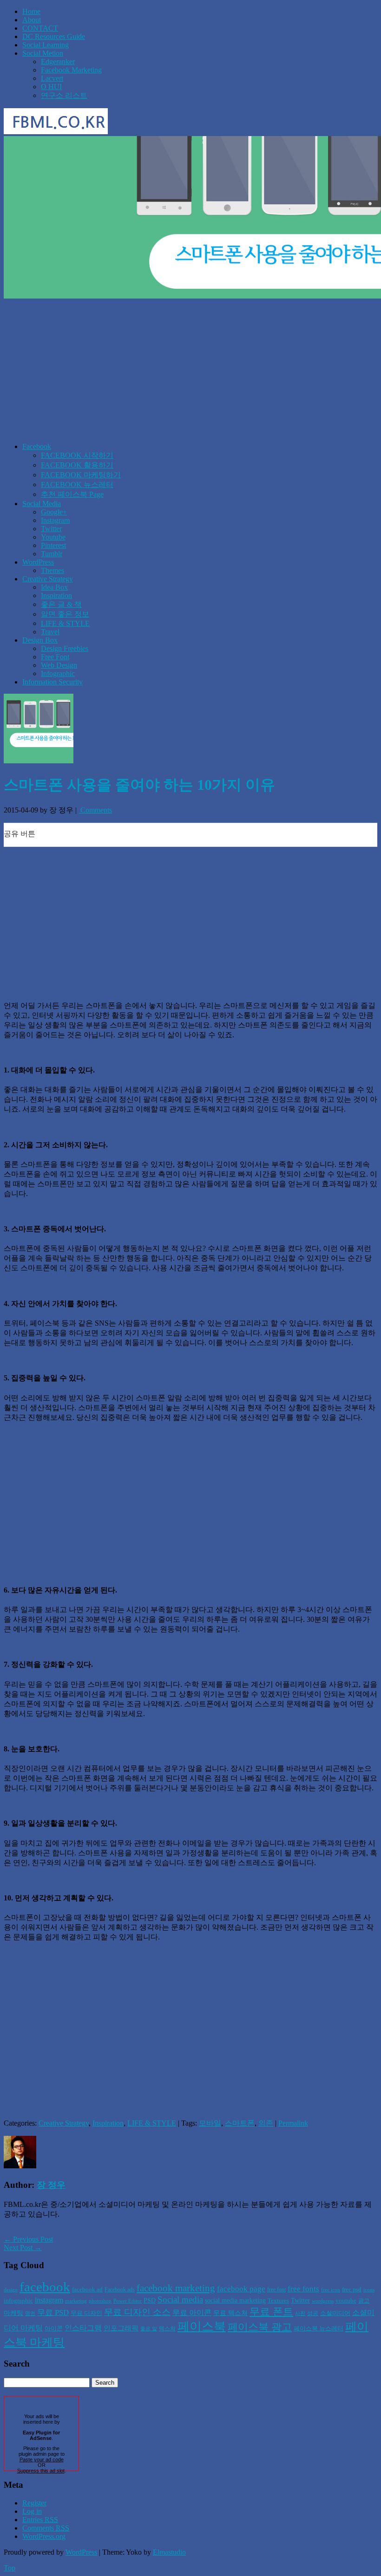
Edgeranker (58, 62)
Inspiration (56, 595)
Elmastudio (169, 2552)
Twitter (51, 529)
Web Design (59, 665)
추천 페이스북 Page (72, 494)
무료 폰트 (271, 2312)
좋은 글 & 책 (61, 604)
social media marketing (235, 2300)
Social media (180, 2300)
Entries (40, 2520)
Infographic (58, 673)
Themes (53, 570)
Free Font (55, 657)
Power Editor (128, 2301)
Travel (50, 632)
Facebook (37, 446)
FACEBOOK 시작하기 (77, 455)
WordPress (38, 562)
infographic (18, 2300)
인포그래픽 (121, 2328)
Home (31, 11)
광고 (364, 2301)
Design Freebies (65, 648)
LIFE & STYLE (65, 623)
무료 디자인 (86, 2313)
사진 (300, 2313)
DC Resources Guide (54, 36)
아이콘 (54, 2328)
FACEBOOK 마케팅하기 (81, 475)
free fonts (303, 2289)
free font (276, 2290)
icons (369, 2290)
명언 (30, 2313)
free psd (352, 2289)
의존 (266, 2123)
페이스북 (202, 2326)
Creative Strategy (48, 579)
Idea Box (54, 587)
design (11, 2290)
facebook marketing (176, 2288)
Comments (95, 810)
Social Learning (46, 45)
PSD (150, 2300)
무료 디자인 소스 (137, 2312)
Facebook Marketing (71, 70)
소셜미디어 (335, 2313)
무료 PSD (53, 2313)
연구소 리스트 (64, 95)
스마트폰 (240, 2123)
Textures (278, 2300)
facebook (45, 2287)
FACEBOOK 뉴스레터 (77, 485)
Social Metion (43, 53)
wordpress (323, 2301)
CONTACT (40, 28)
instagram (49, 2300)
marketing (76, 2301)
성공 (313, 2313)
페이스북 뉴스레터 (319, 2328)
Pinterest (53, 545)
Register (34, 2503)
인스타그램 (83, 2328)
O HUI (51, 87)
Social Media (42, 504)
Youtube (53, 537)
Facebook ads (120, 2290)
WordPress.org (44, 2536)
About (32, 20)
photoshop (100, 2301)
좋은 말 (149, 2329)
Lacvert (52, 78)
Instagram (55, 520)
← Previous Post (28, 2239)
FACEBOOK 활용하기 (77, 465)
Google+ (54, 512)
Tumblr (52, 554)
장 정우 (51, 2185)
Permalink (293, 2123)
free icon (331, 2290)
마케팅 (13, 2313)
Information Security (53, 682)
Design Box (40, 640)
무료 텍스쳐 (230, 2313)
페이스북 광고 (260, 2327)
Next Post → (23, 2247)
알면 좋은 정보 (65, 614)
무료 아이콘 (192, 2313)
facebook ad (87, 2289)
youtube (346, 2300)
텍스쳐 (167, 2329)
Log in (32, 2511)
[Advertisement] (190, 370)
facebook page (241, 2289)
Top (10, 2568)
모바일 (210, 2123)
